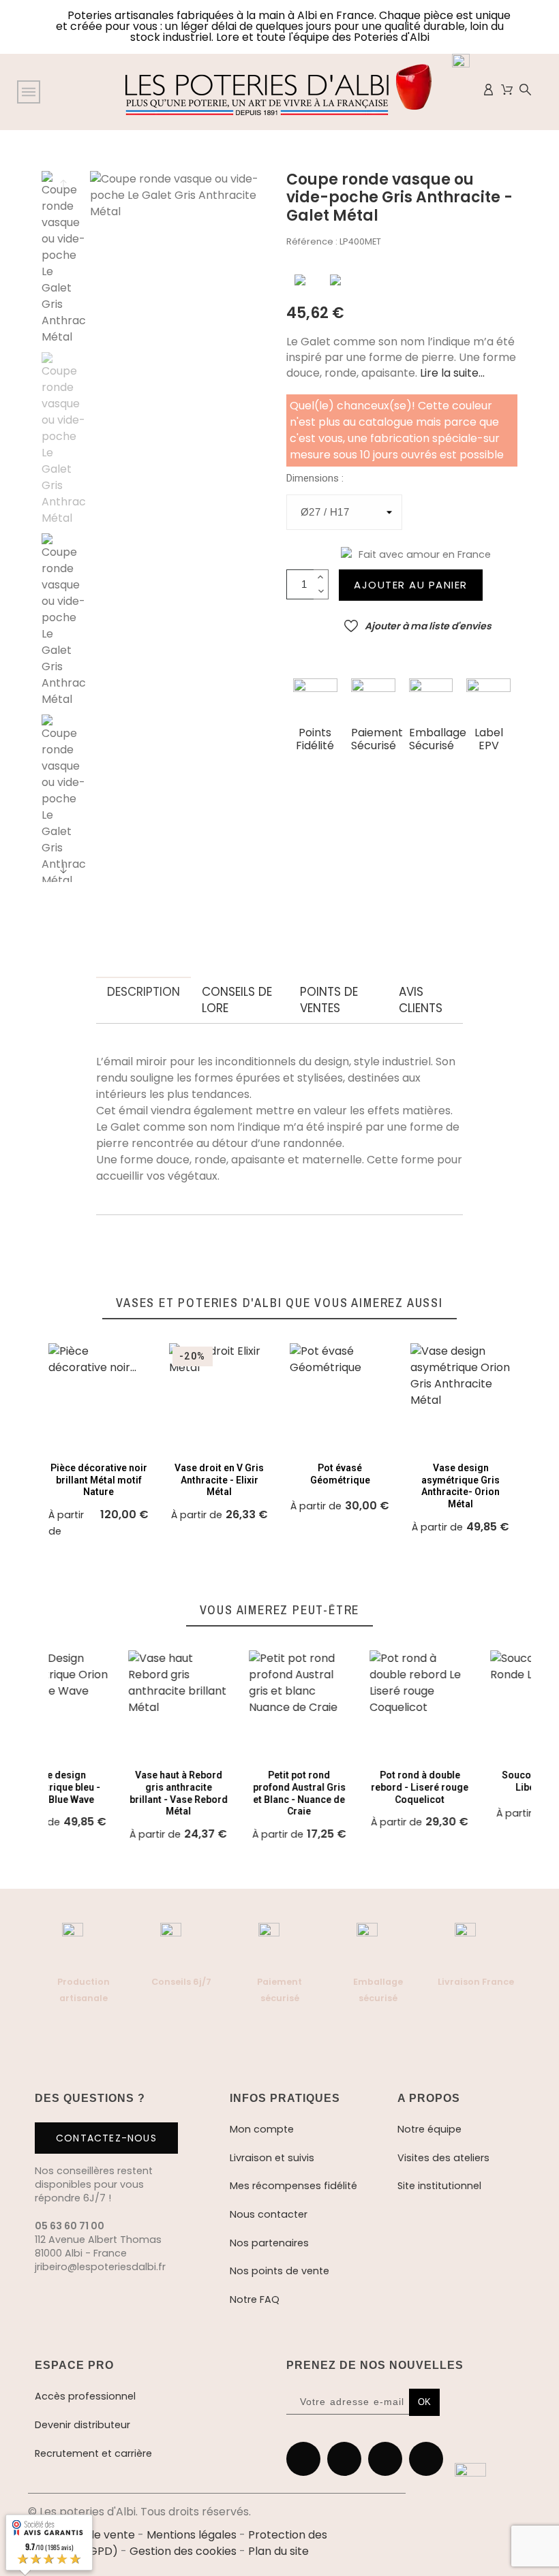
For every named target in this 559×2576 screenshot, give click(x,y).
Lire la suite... (451, 373)
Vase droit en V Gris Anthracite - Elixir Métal (219, 1480)
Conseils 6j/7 (181, 1982)
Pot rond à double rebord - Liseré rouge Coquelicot (340, 1787)
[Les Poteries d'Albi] (278, 92)
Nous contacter (269, 2214)
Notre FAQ (255, 2299)
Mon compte (262, 2129)
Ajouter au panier (411, 585)
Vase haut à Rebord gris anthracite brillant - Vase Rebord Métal (99, 1793)
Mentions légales (192, 2535)
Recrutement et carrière (93, 2453)
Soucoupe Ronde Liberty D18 (460, 1781)
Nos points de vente (279, 2271)
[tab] (143, 992)
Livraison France (476, 1982)
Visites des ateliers (443, 2158)
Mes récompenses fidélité (293, 2186)
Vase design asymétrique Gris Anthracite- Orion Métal (460, 1486)
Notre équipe (429, 2129)
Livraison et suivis (272, 2158)
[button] (300, 280)
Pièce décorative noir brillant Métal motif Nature (99, 1480)
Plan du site (278, 2551)
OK (424, 2402)
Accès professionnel (85, 2396)
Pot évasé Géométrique (340, 1474)
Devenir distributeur (82, 2425)
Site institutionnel (439, 2186)
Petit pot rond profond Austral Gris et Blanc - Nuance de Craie (220, 1793)
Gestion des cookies (183, 2551)
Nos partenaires (269, 2243)
